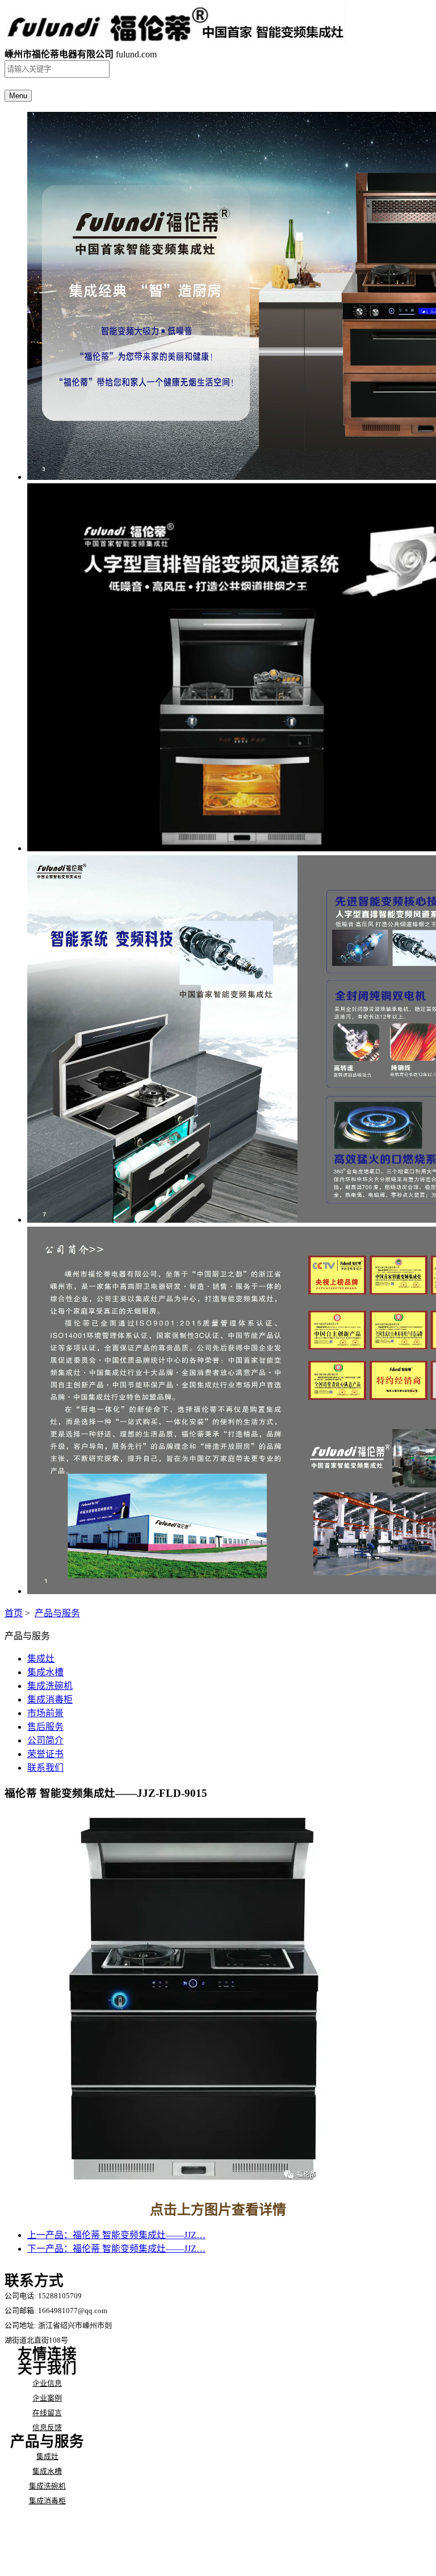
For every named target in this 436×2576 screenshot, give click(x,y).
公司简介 (45, 1740)
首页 (14, 1613)
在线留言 (47, 2413)
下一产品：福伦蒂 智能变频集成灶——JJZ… (116, 2249)
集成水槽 (45, 1672)
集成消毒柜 (50, 1699)
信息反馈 (47, 2427)
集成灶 (41, 1659)
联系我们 (45, 1768)
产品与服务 (57, 1613)
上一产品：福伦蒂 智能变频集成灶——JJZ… (116, 2235)
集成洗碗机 (50, 1686)
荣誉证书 (45, 1754)
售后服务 (45, 1727)
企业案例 (47, 2398)
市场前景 (45, 1713)
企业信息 (47, 2383)
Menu (18, 96)
